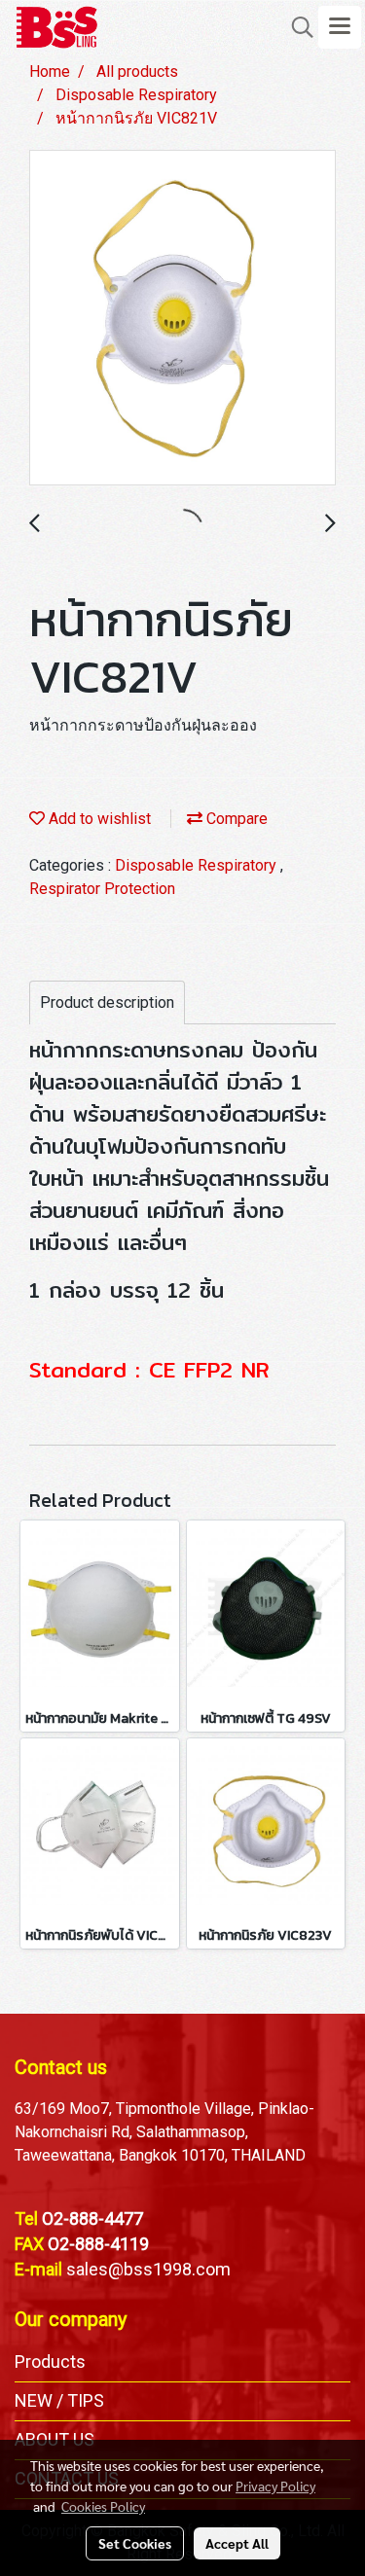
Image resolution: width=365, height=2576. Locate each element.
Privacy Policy (275, 2486)
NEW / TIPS (59, 2400)
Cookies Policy (103, 2506)
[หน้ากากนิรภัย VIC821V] (182, 319)
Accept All (237, 2543)
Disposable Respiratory (198, 865)
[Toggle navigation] (340, 27)
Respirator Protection (102, 889)
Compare (235, 819)
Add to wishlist (98, 819)
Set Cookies (135, 2543)
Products (50, 2361)
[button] (296, 27)
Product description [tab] (107, 1002)
